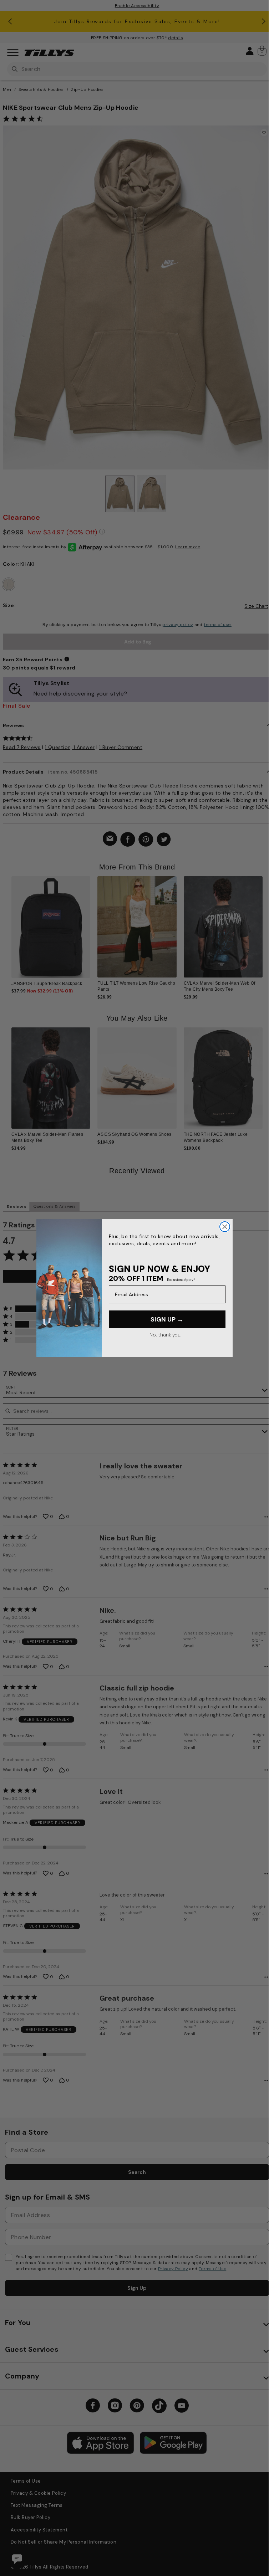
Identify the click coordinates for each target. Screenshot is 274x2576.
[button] (262, 917)
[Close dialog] (225, 1227)
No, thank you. (165, 1335)
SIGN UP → (167, 1319)
